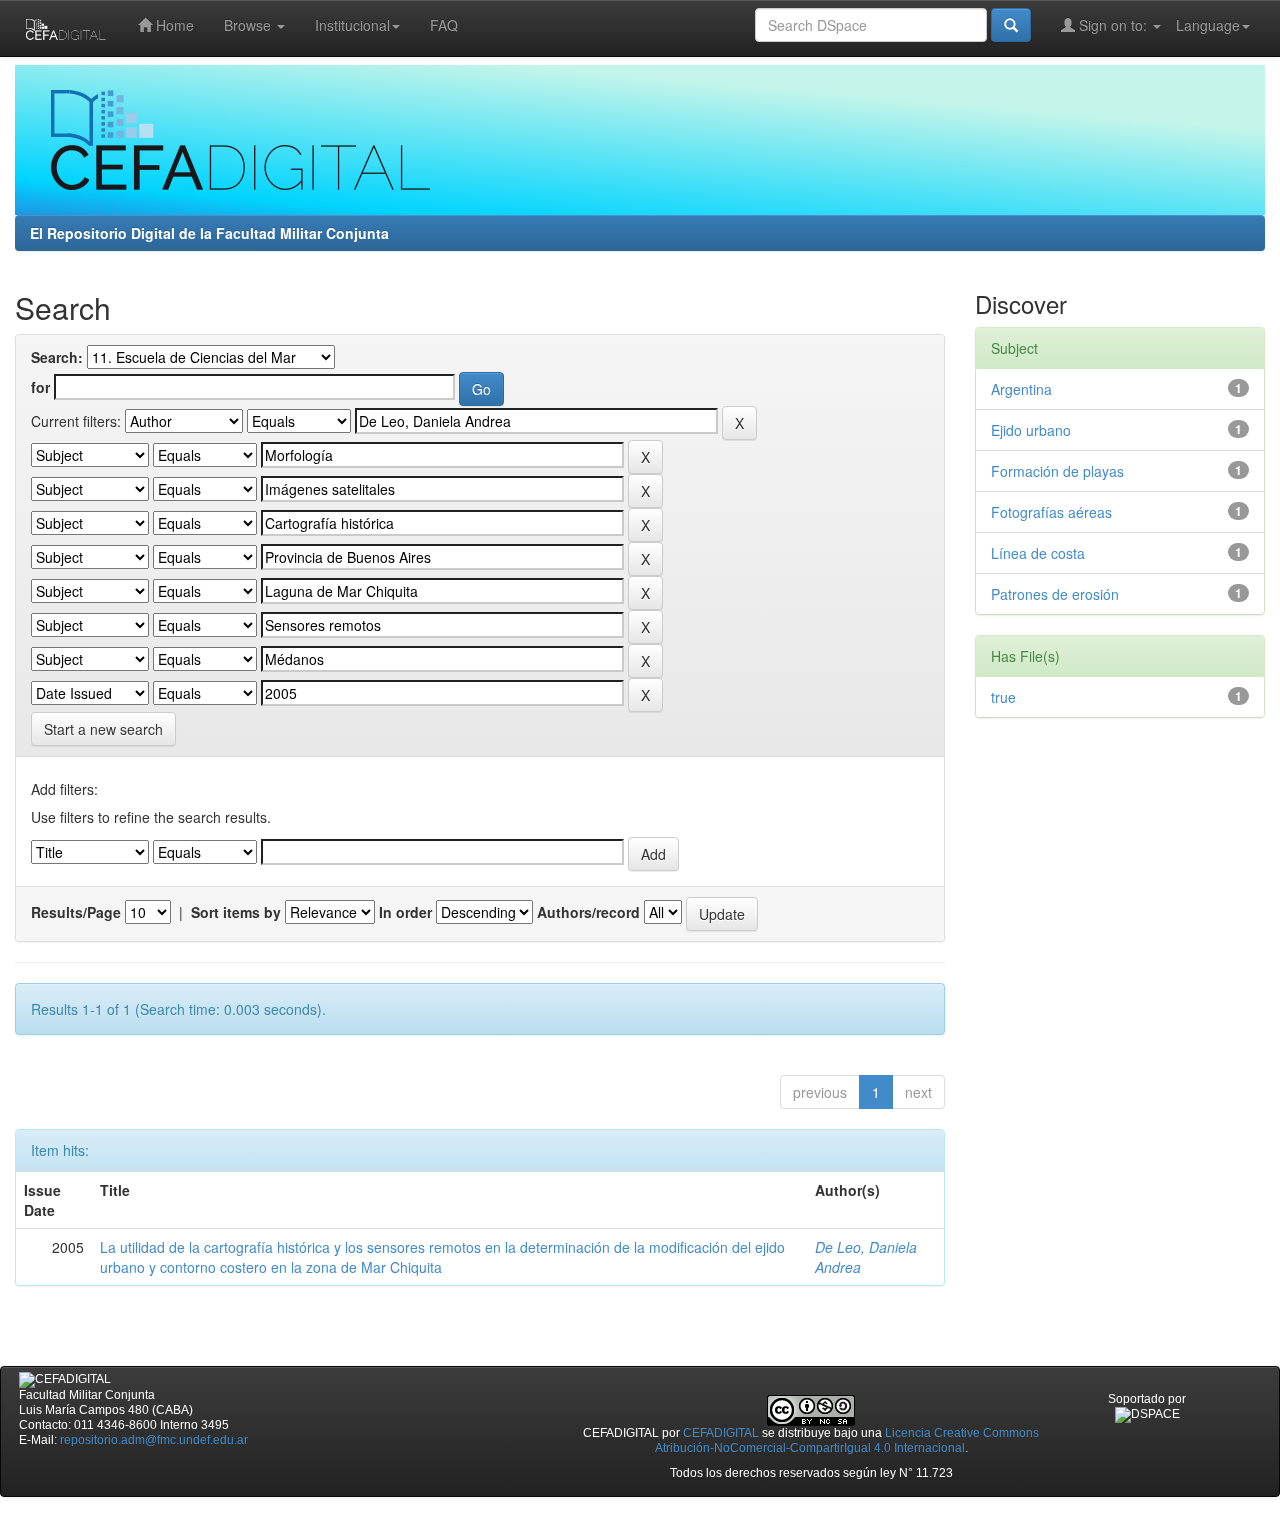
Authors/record (588, 912)
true (1003, 697)
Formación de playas (1057, 471)
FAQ (444, 25)
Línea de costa (1038, 553)
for (40, 387)
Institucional (352, 25)
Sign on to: (1113, 25)
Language (1208, 25)
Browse (249, 25)
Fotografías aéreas (1051, 512)
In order (405, 912)
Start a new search (103, 729)
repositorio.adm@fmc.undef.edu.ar (154, 1440)
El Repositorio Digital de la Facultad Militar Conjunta (209, 233)
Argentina (1021, 389)
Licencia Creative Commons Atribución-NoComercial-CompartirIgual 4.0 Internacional (847, 1440)
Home (173, 25)
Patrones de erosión (1055, 594)
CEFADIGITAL (721, 1433)
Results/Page (76, 912)
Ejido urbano (1031, 430)
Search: (57, 357)
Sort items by (236, 912)
